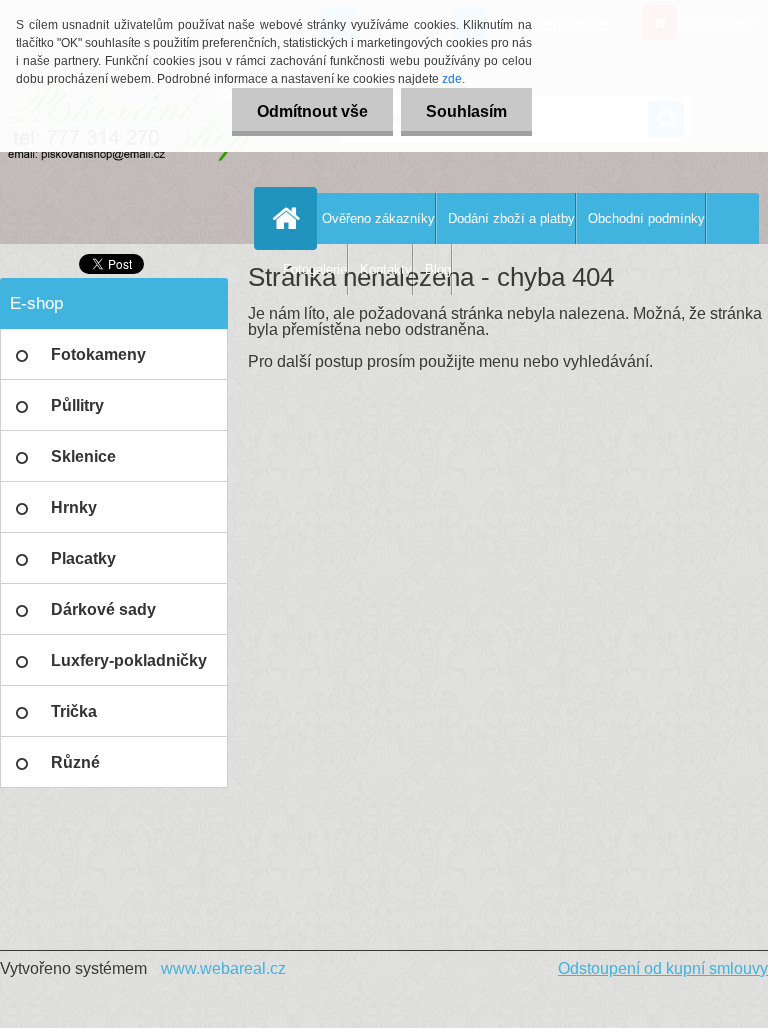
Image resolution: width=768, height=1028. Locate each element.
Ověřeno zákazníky (378, 218)
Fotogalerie (315, 269)
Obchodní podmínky (646, 218)
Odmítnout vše (312, 111)
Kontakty (386, 269)
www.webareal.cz (223, 968)
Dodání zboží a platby (511, 218)
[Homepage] (290, 218)
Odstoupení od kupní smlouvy (663, 968)
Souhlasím (466, 111)
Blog (438, 269)
